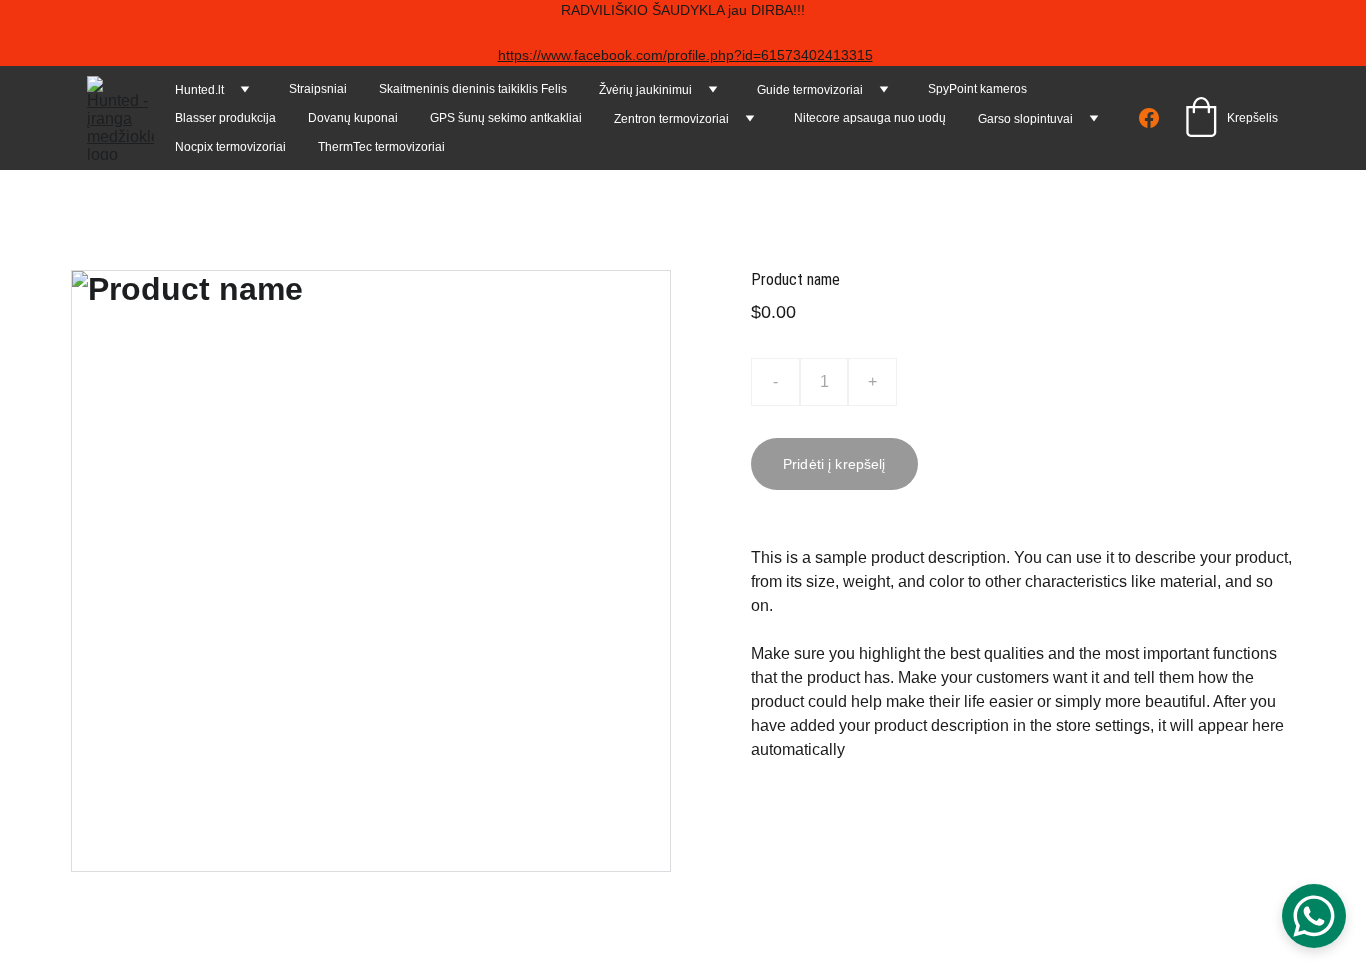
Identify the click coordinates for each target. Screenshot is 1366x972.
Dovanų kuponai (353, 118)
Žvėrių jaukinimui (645, 90)
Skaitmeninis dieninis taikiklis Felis (473, 89)
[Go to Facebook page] (1149, 118)
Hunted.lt (199, 90)
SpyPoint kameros (977, 89)
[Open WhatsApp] (1314, 916)
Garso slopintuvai (1025, 119)
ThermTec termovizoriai (381, 147)
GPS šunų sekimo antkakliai (506, 118)
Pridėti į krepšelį (834, 464)
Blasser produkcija (225, 118)
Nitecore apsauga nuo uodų (870, 118)
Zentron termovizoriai (671, 119)
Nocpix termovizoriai (230, 147)
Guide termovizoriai (810, 90)
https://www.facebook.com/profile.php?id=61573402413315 (685, 55)
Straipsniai (318, 89)
